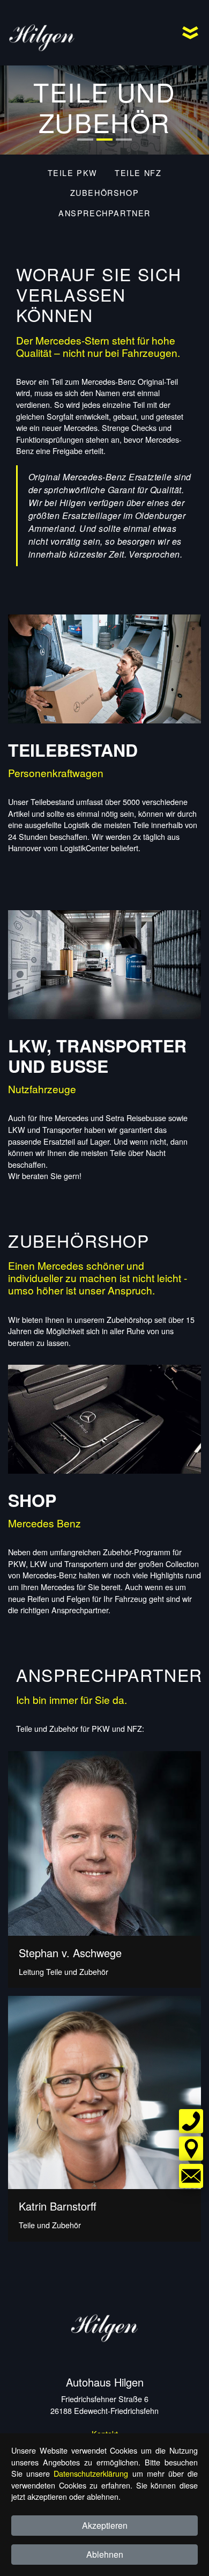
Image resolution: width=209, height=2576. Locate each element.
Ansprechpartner (104, 213)
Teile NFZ (138, 173)
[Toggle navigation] (190, 33)
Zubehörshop (105, 192)
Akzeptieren (105, 2525)
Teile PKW (73, 173)
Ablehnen (105, 2554)
